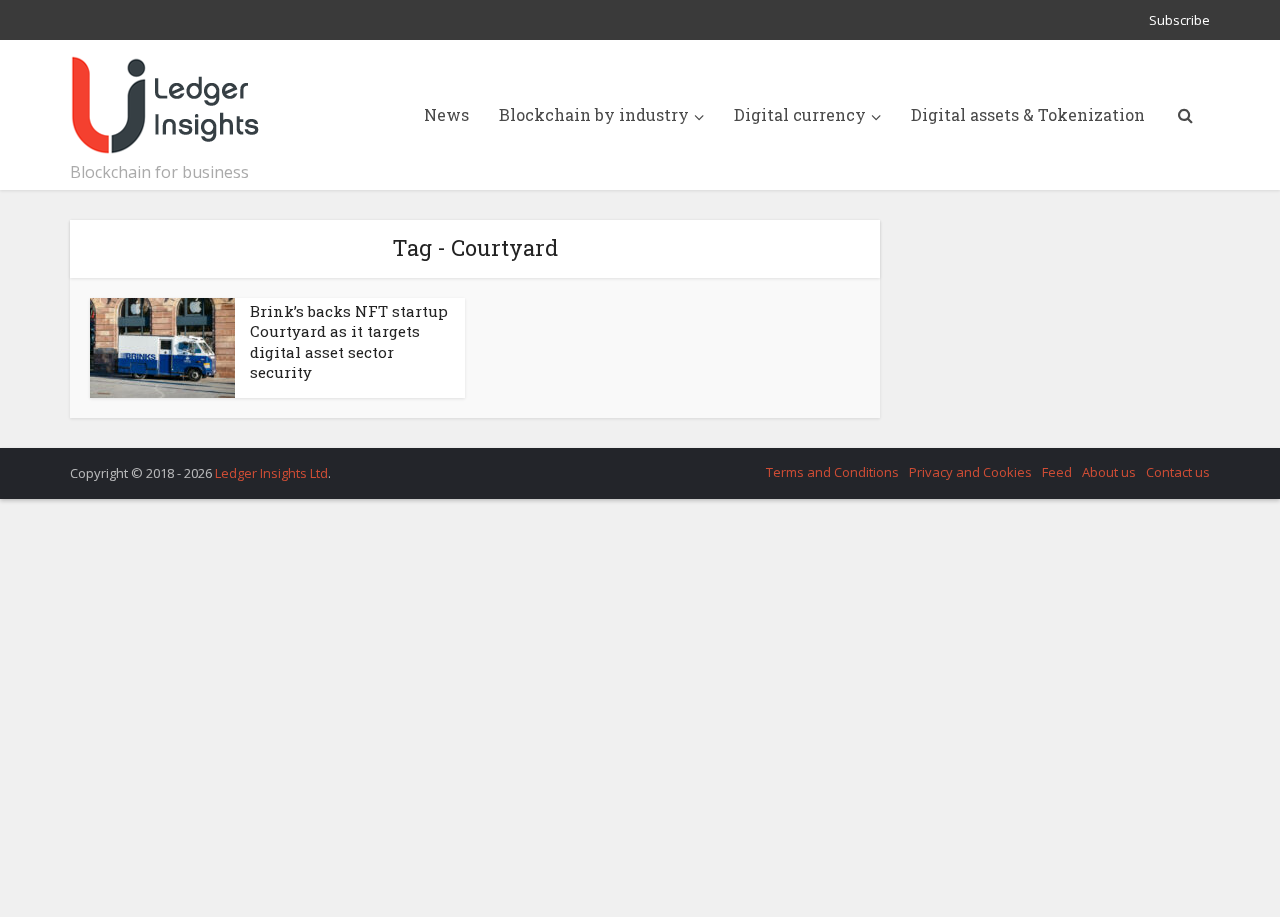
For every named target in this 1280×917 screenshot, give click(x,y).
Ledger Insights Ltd (271, 473)
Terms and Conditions (832, 472)
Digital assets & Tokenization (1028, 114)
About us (1109, 472)
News (446, 114)
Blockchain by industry (594, 114)
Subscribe (1179, 20)
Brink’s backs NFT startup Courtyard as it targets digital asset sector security (349, 341)
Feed (1057, 472)
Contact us (1178, 472)
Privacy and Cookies (970, 472)
